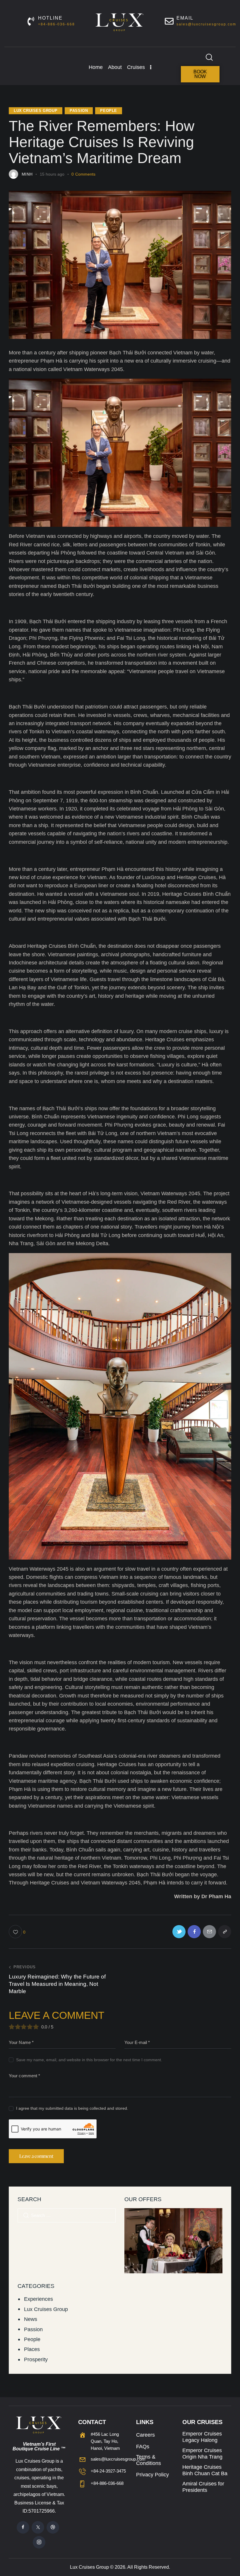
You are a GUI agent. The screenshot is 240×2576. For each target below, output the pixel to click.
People (109, 111)
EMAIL (185, 18)
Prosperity (36, 2360)
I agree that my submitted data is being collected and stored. (72, 2108)
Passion (79, 111)
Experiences (38, 2299)
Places (32, 2349)
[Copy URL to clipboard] (225, 1932)
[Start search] (209, 57)
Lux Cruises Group (36, 111)
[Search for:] (67, 2215)
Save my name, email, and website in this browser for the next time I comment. (89, 2060)
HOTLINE (50, 18)
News (31, 2319)
